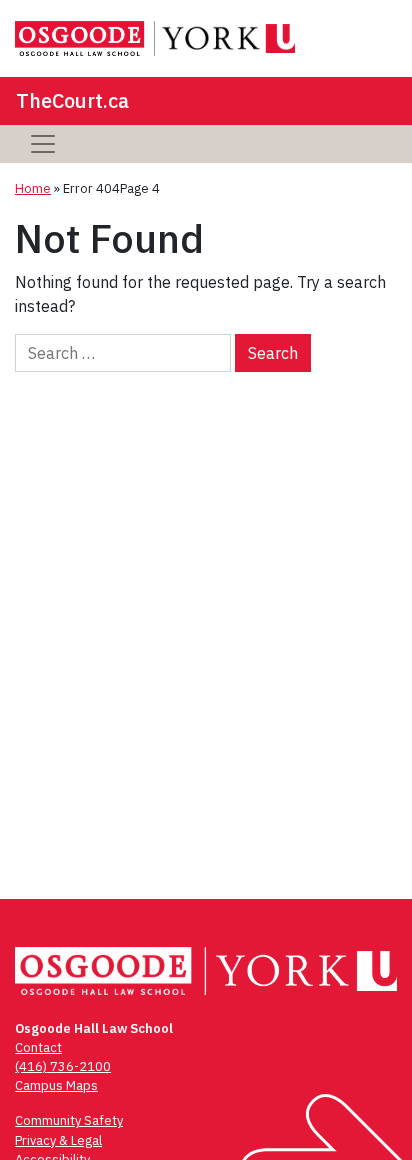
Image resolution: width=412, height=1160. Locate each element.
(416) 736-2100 (63, 1066)
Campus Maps (56, 1085)
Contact (38, 1047)
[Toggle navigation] (43, 144)
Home (33, 188)
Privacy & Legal (58, 1140)
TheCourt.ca (72, 100)
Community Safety (69, 1120)
